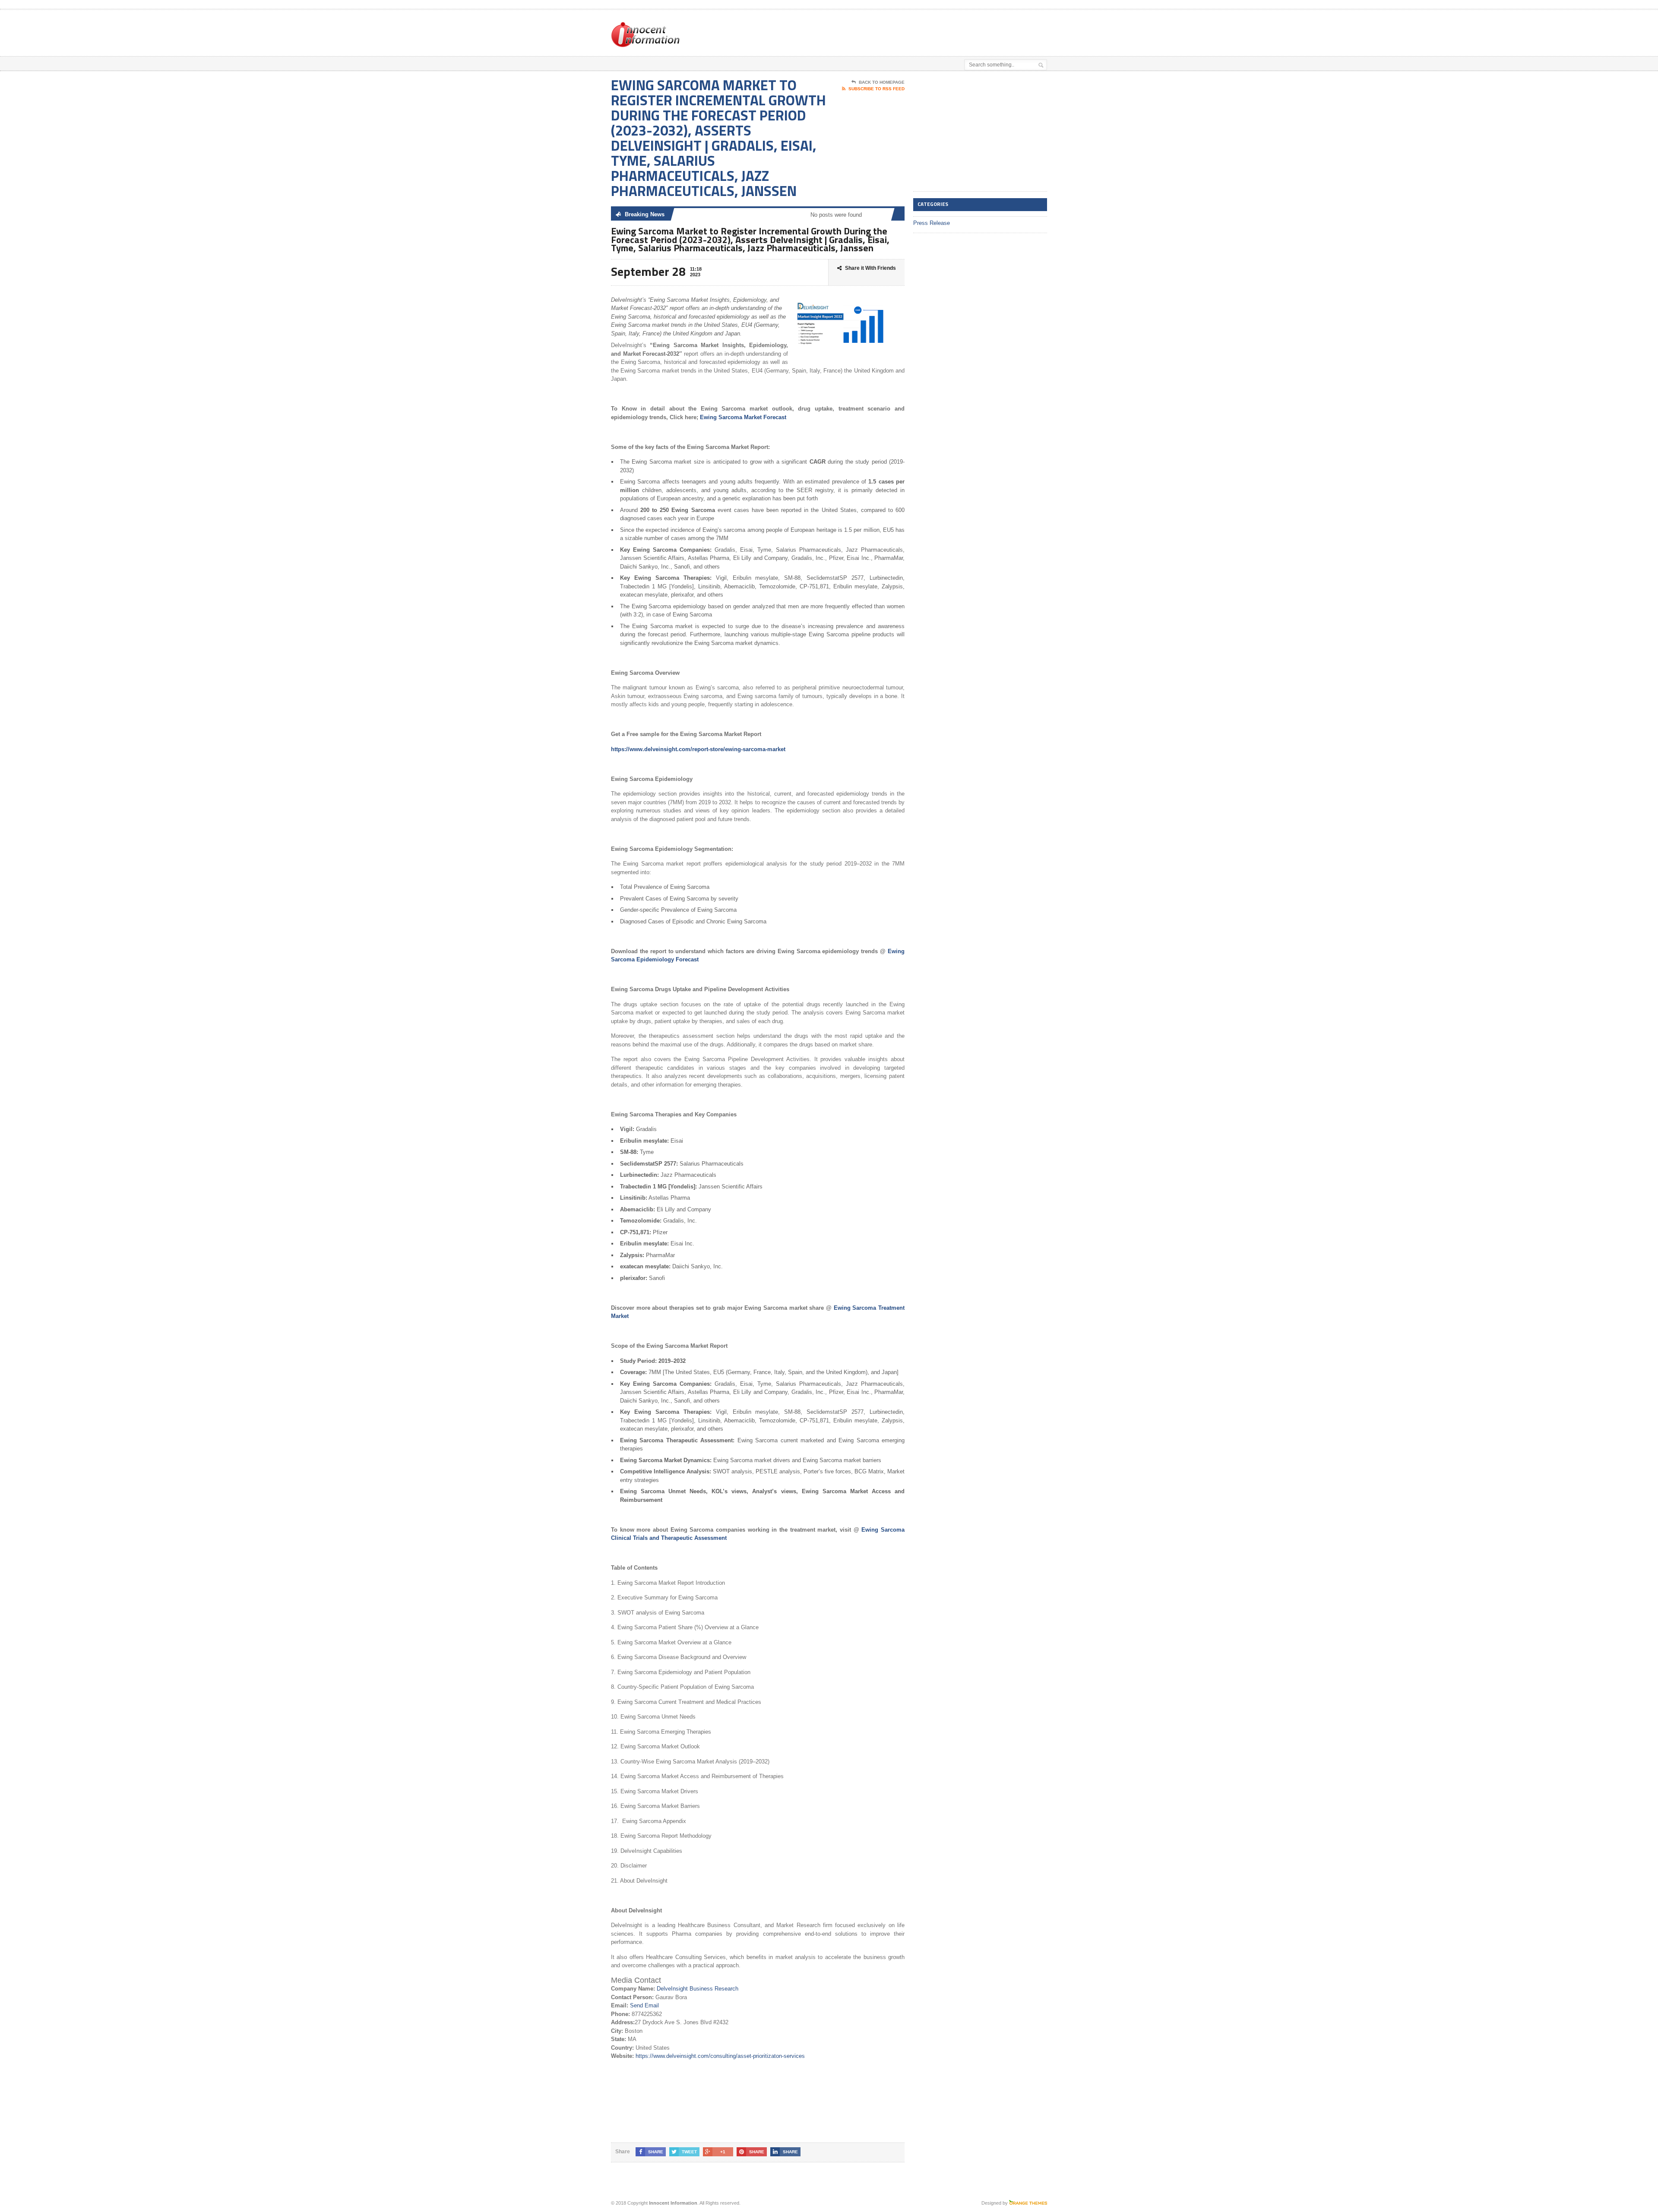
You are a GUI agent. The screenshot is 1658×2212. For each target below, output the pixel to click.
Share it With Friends (870, 268)
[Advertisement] (946, 32)
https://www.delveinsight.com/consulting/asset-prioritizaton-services (720, 2056)
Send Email (644, 2005)
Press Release (932, 223)
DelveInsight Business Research (698, 1989)
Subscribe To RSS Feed (876, 89)
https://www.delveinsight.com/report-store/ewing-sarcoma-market (698, 749)
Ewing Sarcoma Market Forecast (743, 417)
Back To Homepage (882, 82)
